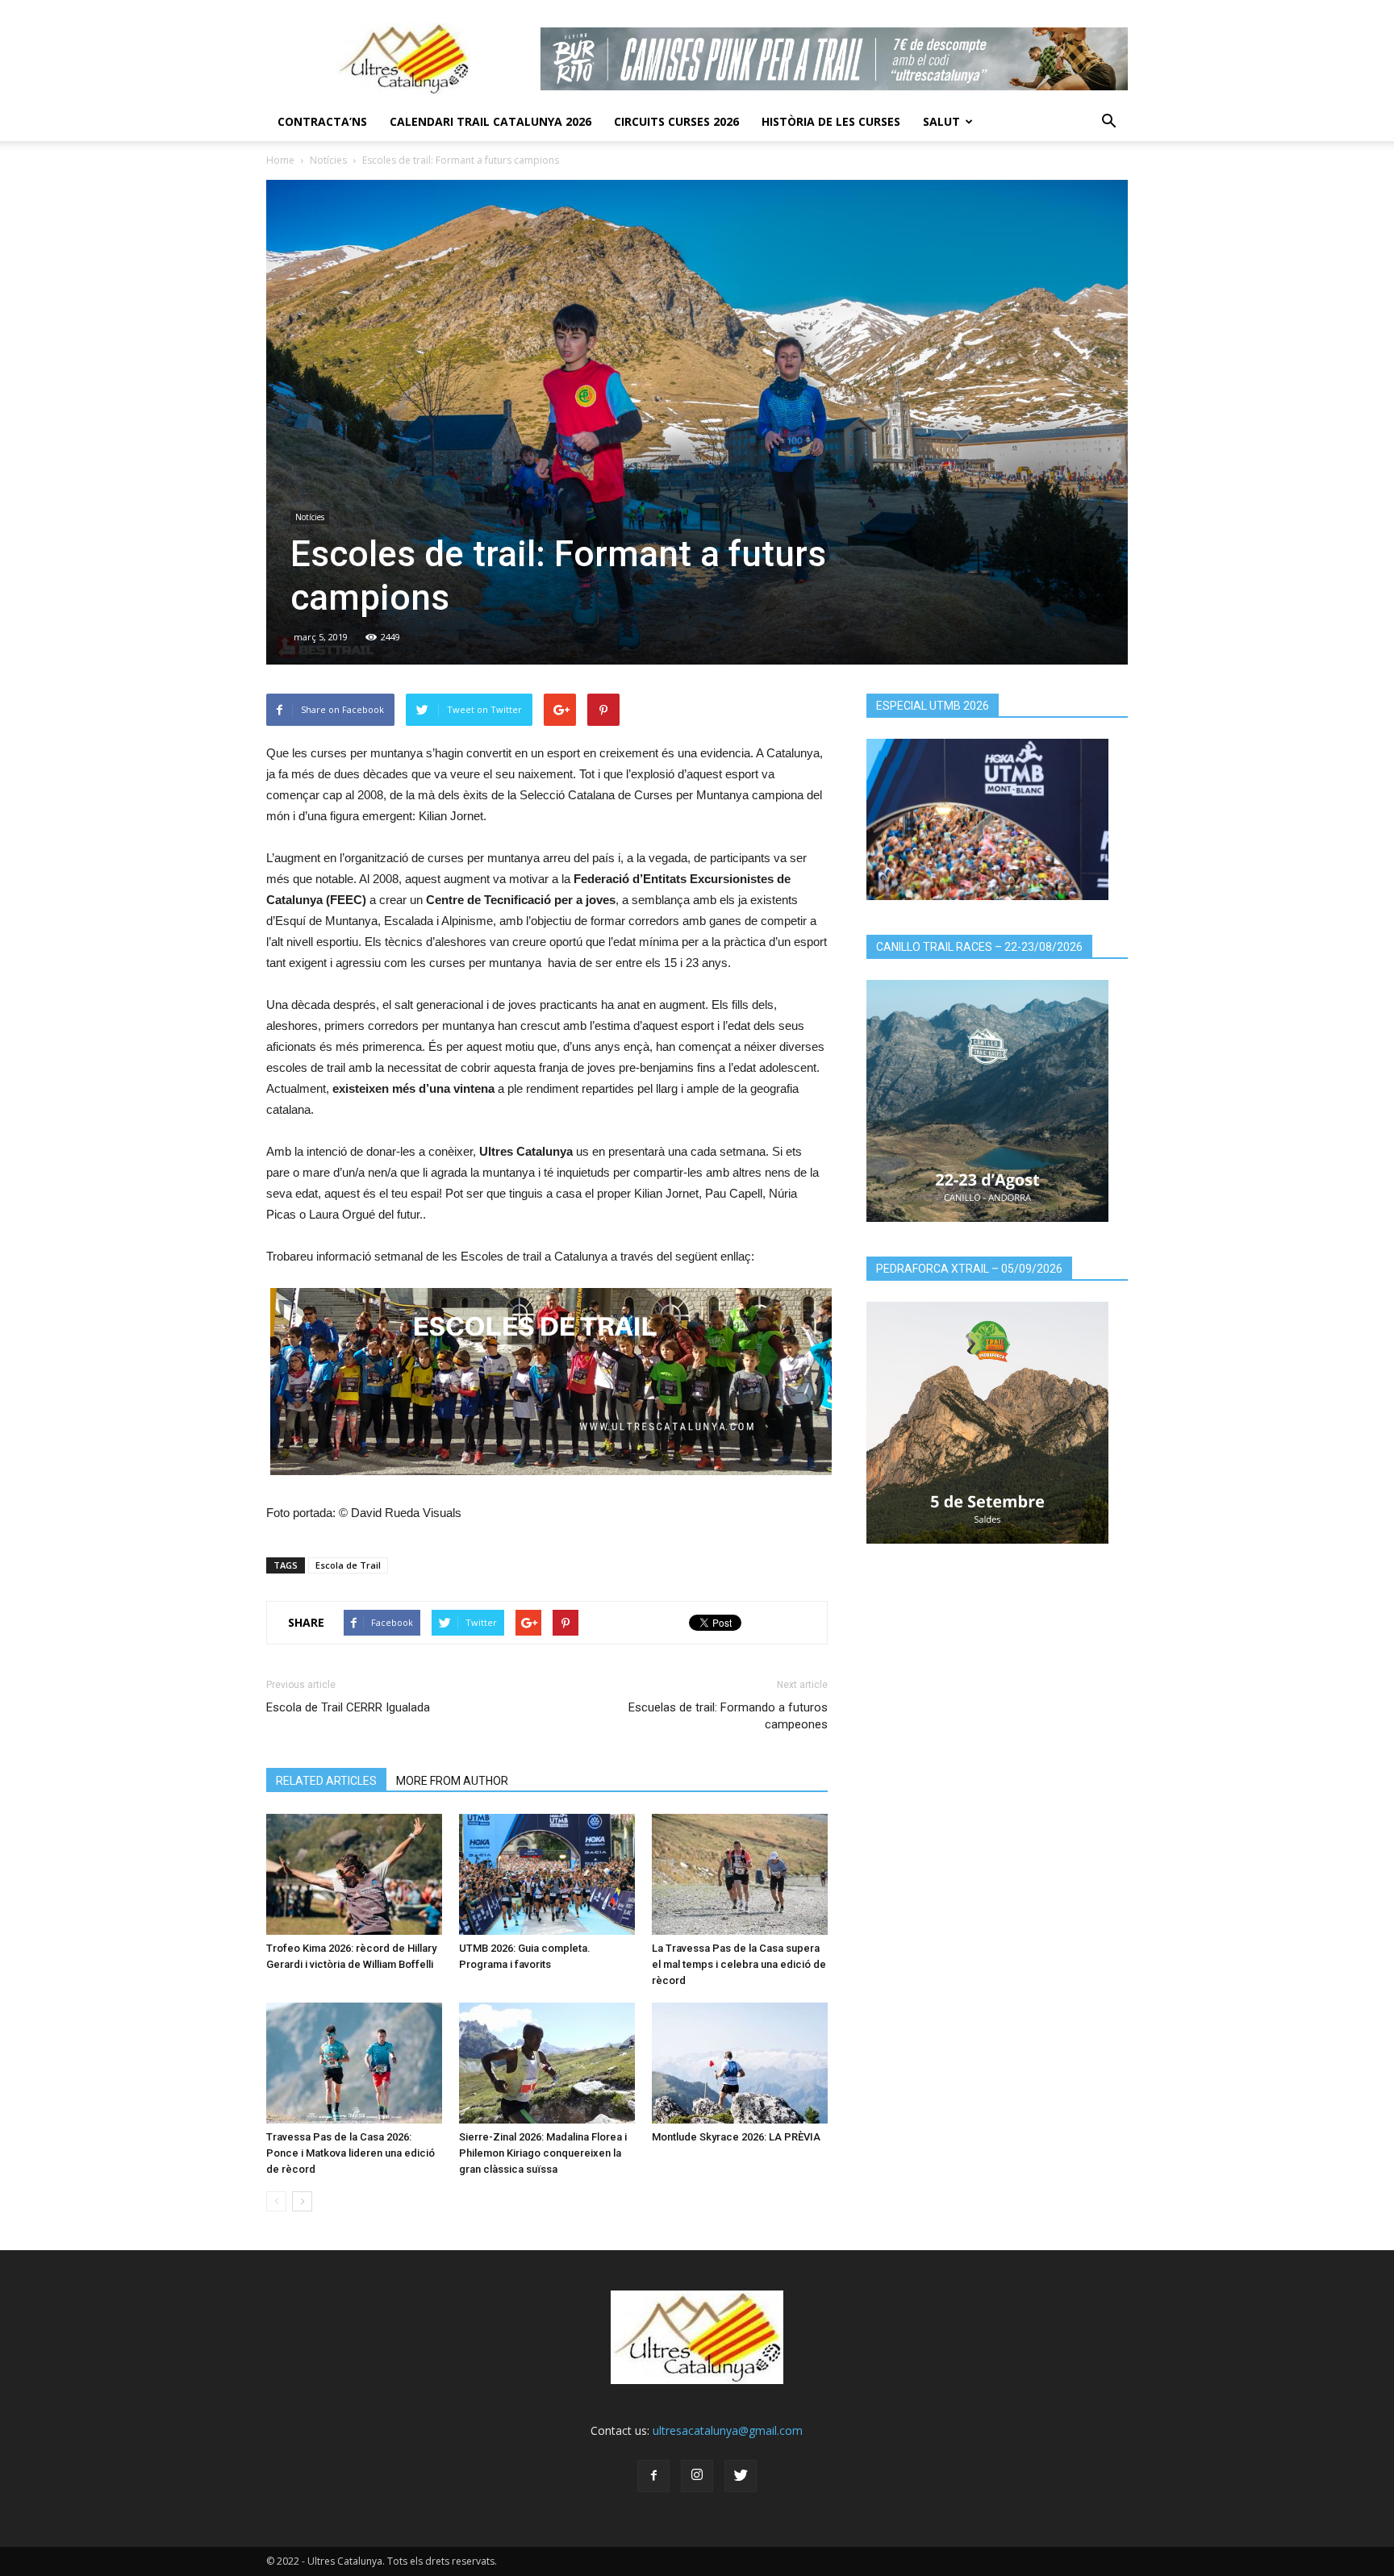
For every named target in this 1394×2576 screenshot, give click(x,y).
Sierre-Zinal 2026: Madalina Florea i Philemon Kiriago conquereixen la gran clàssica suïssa (543, 2153)
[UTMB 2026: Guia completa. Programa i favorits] (547, 1874)
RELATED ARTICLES (326, 1781)
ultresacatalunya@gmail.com (728, 2430)
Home (280, 160)
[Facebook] (653, 2476)
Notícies (328, 160)
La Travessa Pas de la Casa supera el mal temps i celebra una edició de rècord (739, 1964)
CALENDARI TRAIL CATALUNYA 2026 (490, 121)
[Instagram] (697, 2476)
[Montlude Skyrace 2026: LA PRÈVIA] (740, 2063)
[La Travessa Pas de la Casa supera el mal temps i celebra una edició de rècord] (740, 1874)
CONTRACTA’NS (322, 121)
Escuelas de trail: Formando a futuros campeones (728, 1716)
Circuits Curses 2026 (676, 121)
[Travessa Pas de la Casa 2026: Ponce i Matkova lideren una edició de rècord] (354, 2063)
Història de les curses (831, 121)
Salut (941, 121)
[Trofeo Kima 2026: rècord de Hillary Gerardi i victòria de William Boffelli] (354, 1874)
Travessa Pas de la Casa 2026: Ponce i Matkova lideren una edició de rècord (351, 2153)
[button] (1108, 122)
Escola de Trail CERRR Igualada (348, 1707)
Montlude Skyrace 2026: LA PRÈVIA (736, 2137)
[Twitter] (741, 2476)
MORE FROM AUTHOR (452, 1781)
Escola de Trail (348, 1565)
